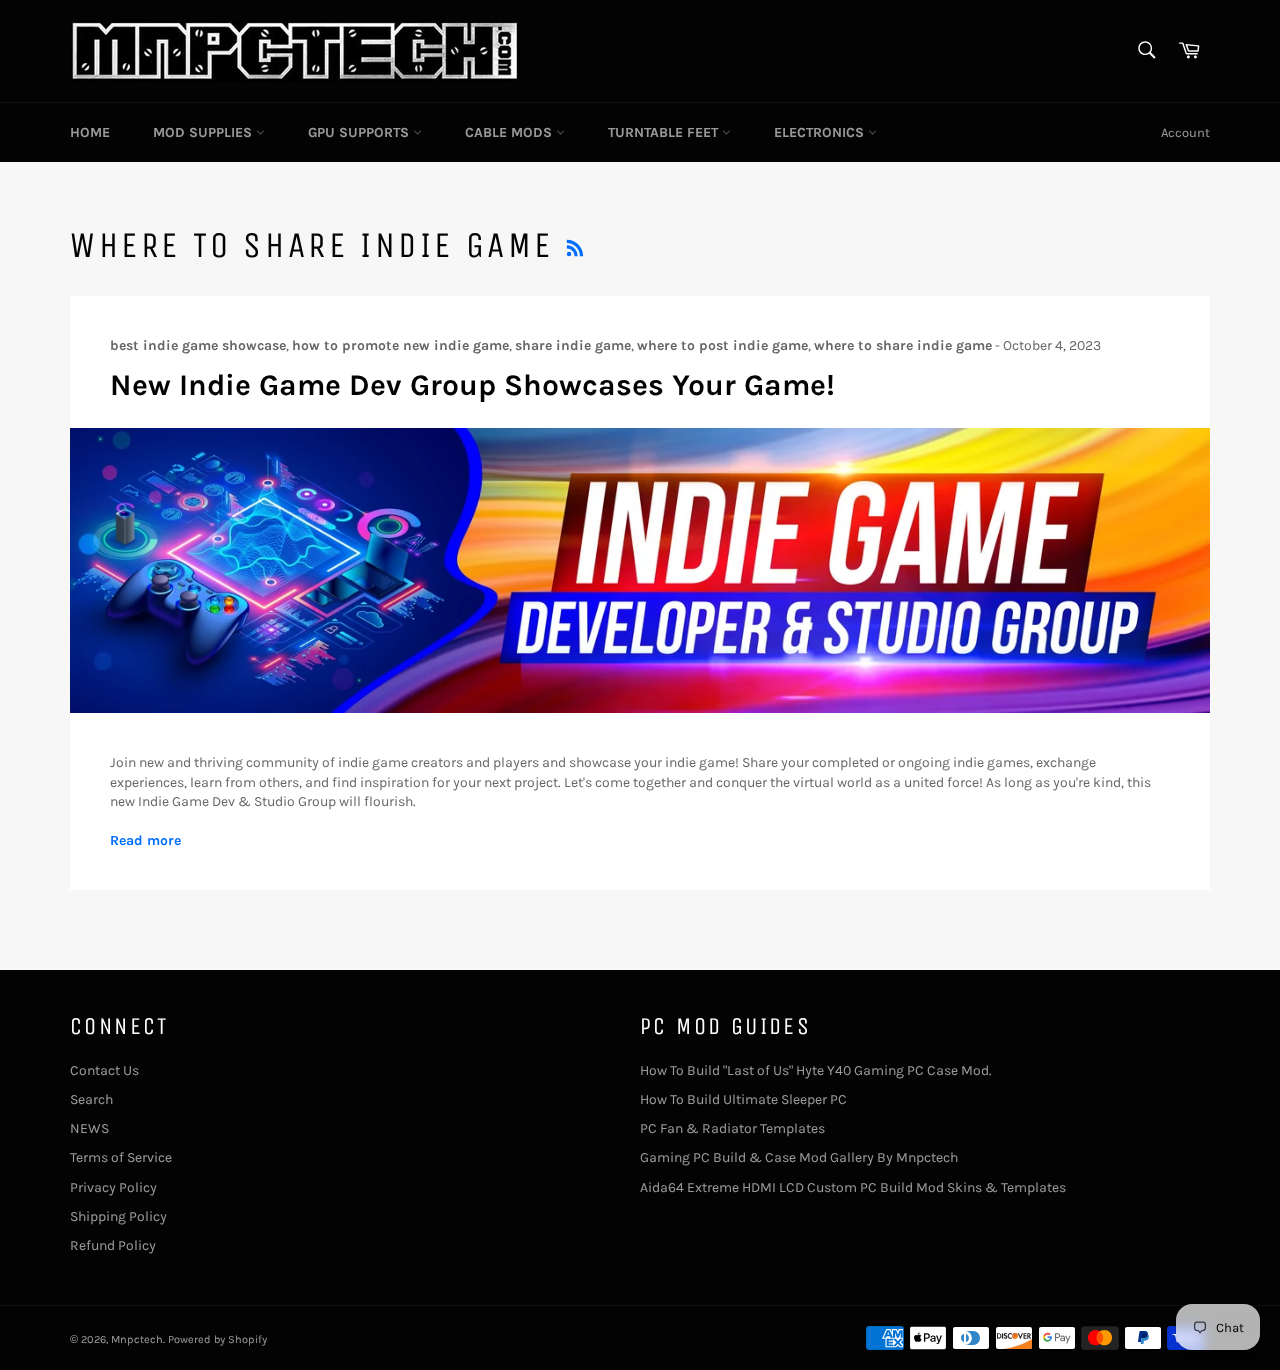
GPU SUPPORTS (360, 132)
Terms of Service (121, 1157)
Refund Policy (113, 1245)
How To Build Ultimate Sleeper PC (743, 1099)
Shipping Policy (118, 1216)
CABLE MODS (510, 132)
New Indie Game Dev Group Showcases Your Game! (472, 385)
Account (1185, 132)
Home (90, 132)
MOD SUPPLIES (204, 132)
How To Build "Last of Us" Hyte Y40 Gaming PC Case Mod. (816, 1070)
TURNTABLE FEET (665, 132)
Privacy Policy (113, 1187)
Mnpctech (137, 1339)
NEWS (89, 1128)
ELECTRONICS (821, 132)
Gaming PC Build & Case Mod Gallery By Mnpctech (799, 1157)
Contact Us (104, 1070)
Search (91, 1099)
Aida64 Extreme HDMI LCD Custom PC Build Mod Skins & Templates (853, 1187)
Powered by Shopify (217, 1339)
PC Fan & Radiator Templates (732, 1128)
